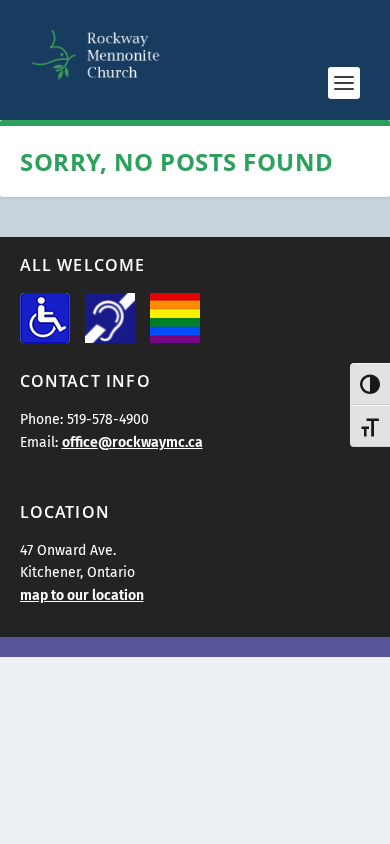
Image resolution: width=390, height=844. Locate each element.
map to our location (82, 595)
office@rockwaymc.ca (132, 442)
